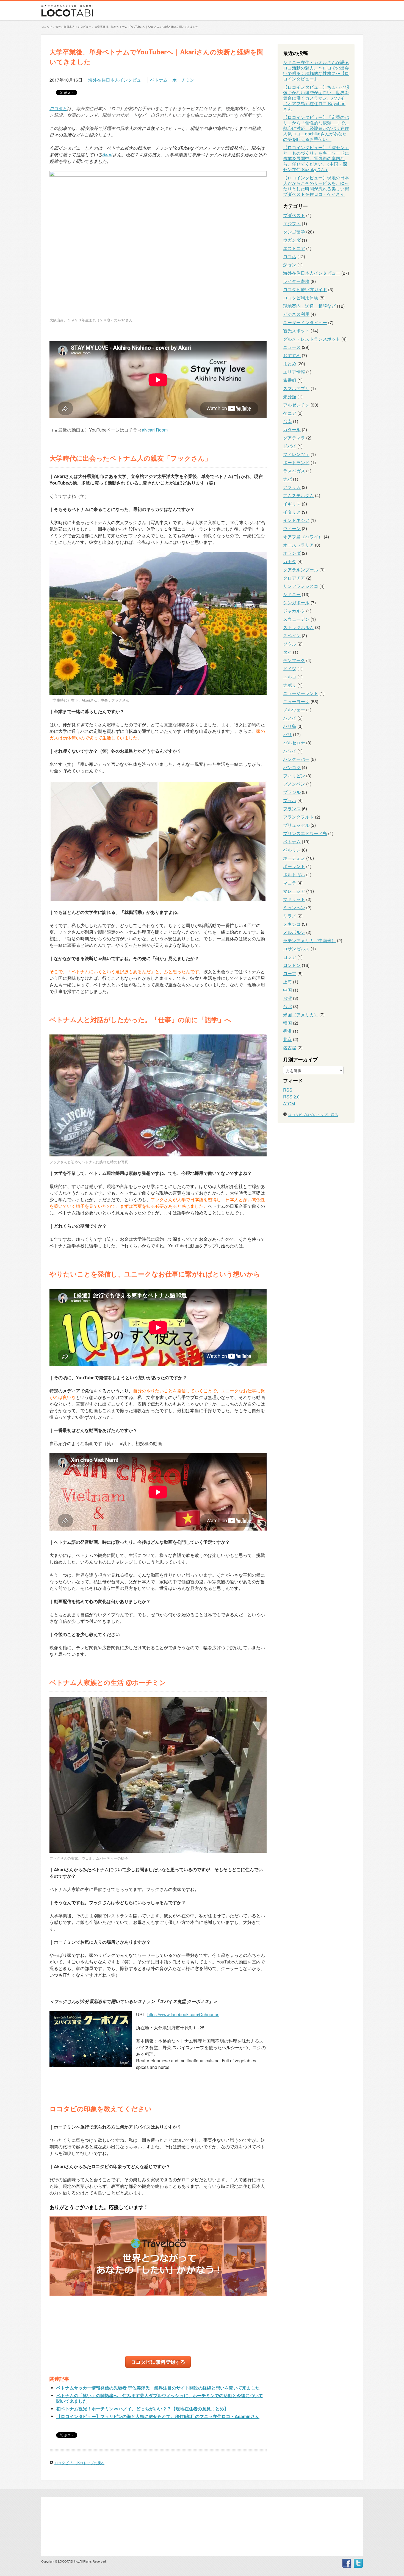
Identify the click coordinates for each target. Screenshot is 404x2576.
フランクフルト (298, 817)
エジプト (292, 223)
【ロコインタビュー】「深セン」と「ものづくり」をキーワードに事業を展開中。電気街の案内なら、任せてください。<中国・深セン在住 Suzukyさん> (316, 158)
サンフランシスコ (301, 586)
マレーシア (294, 891)
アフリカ (292, 487)
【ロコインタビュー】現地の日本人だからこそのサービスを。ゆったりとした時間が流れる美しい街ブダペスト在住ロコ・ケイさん (316, 186)
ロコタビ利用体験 (301, 298)
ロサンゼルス (296, 949)
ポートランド (296, 462)
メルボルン (294, 932)
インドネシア (296, 520)
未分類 (290, 397)
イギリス (292, 504)
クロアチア (294, 578)
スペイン (292, 635)
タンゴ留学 (294, 232)
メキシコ (292, 924)
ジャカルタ (294, 611)
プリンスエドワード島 (305, 833)
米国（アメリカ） (301, 1015)
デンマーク (294, 660)
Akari (107, 155)
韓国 (287, 1023)
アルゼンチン (296, 405)
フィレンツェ (296, 454)
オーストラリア (298, 545)
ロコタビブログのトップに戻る (79, 2463)
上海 (287, 982)
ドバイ (290, 446)
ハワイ (290, 751)
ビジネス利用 (296, 314)
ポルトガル (294, 874)
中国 (287, 990)
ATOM (289, 1104)
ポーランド (294, 866)
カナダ (290, 561)
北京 (287, 1039)
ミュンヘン (294, 907)
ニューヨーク (296, 701)
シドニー (292, 594)
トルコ (290, 677)
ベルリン (292, 850)
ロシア (290, 957)
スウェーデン (296, 619)
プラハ (290, 800)
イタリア (292, 512)
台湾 (287, 998)
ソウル (290, 644)
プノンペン (294, 784)
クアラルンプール (301, 570)
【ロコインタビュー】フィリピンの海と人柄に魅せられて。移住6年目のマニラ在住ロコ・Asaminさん (158, 2416)
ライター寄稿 (296, 281)
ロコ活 (290, 256)
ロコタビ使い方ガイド (305, 289)
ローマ (290, 973)
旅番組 (290, 380)
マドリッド (294, 899)
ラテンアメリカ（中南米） (309, 940)
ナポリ (290, 685)
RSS (288, 1090)
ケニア (290, 413)
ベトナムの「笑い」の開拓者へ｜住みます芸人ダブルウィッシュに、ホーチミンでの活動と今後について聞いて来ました (160, 2398)
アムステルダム (298, 495)
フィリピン (294, 776)
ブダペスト (294, 215)
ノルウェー (294, 710)
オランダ (292, 553)
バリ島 (290, 726)
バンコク (292, 767)
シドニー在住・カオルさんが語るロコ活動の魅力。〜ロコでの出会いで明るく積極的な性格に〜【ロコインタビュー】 (316, 70)
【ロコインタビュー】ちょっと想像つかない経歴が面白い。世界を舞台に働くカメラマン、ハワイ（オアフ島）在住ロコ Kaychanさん (316, 98)
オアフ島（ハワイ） (303, 537)
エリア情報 (294, 372)
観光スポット (296, 331)
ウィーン (292, 528)
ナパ (287, 479)
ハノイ (290, 718)
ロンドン (292, 965)
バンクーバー (296, 759)
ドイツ (290, 668)
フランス (292, 809)
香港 (287, 1031)
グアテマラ (294, 438)
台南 (287, 421)
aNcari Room (155, 430)
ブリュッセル (296, 825)
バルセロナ (294, 743)
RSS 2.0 (291, 1097)
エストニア (294, 248)
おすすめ (292, 355)
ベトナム (159, 80)
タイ (287, 652)
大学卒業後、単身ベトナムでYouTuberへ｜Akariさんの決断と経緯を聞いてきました (146, 27)
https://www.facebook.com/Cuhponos (183, 2014)
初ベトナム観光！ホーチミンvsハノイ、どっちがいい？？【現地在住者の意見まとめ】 (142, 2409)
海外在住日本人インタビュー (117, 80)
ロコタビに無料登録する (158, 2362)
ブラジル (292, 792)
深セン (290, 265)
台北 (287, 1006)
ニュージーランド (301, 693)
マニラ (290, 883)
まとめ (290, 364)
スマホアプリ (296, 388)
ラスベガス (294, 471)
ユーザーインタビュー (305, 322)
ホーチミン (183, 80)
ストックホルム (298, 627)
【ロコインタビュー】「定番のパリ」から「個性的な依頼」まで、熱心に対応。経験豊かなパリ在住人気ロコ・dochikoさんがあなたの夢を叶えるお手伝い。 (316, 128)
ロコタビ (58, 108)
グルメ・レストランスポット (312, 339)
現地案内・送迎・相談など (309, 306)
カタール (292, 429)
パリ (287, 734)
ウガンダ (292, 240)
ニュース (292, 347)
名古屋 (290, 1048)
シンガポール (296, 603)
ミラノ (290, 916)
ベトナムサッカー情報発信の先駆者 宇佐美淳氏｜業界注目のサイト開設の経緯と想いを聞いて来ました (158, 2388)
